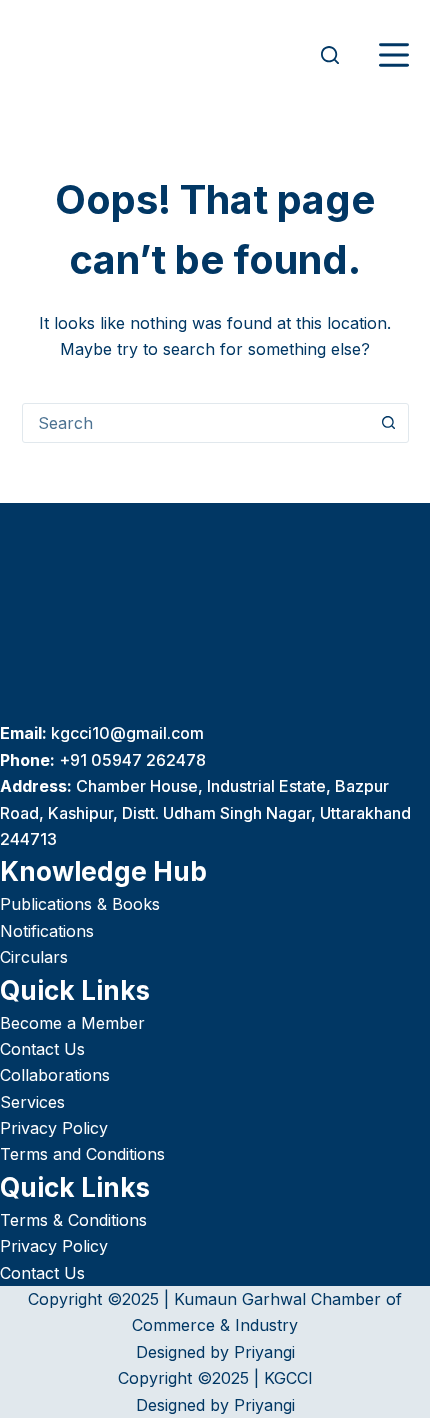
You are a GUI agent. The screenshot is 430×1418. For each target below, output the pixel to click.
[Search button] (389, 423)
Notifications (47, 931)
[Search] (330, 55)
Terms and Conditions (82, 1154)
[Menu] (394, 55)
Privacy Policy (54, 1128)
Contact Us (42, 1049)
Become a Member (72, 1023)
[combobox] (196, 423)
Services (32, 1102)
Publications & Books (80, 904)
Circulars (34, 957)
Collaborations (55, 1075)
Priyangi (264, 1352)
